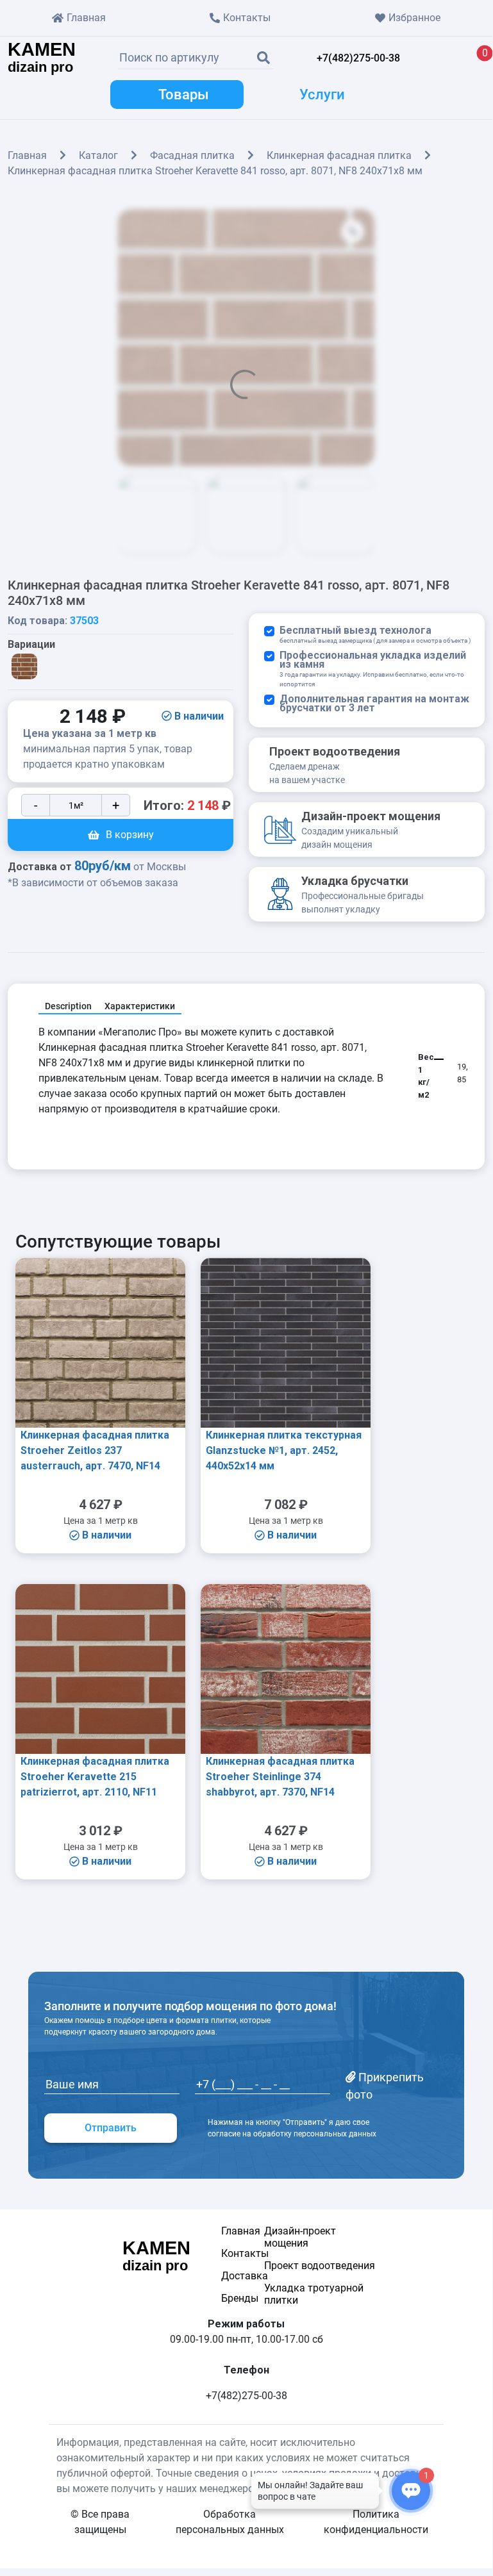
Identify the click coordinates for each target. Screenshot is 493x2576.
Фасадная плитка (192, 155)
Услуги (322, 95)
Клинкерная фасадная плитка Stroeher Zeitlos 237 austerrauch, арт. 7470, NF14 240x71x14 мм (95, 1453)
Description (68, 1006)
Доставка (230, 2276)
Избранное (414, 18)
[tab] (68, 1007)
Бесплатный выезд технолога (375, 635)
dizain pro (42, 58)
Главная (86, 18)
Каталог (98, 155)
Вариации (31, 645)
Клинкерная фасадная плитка (339, 155)
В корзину (130, 835)
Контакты (247, 18)
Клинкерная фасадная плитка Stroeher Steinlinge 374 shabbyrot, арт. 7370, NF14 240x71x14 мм (280, 1779)
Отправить (111, 2128)
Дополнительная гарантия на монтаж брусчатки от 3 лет (374, 704)
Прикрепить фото (385, 2086)
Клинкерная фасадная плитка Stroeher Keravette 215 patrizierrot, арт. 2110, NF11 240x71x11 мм (95, 1779)
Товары (184, 95)
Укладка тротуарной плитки (314, 2294)
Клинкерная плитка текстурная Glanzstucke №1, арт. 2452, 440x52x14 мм (284, 1450)
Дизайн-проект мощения (300, 2237)
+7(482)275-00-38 (358, 58)
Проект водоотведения (320, 2266)
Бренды (230, 2298)
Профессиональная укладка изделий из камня (373, 669)
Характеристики (140, 1006)
